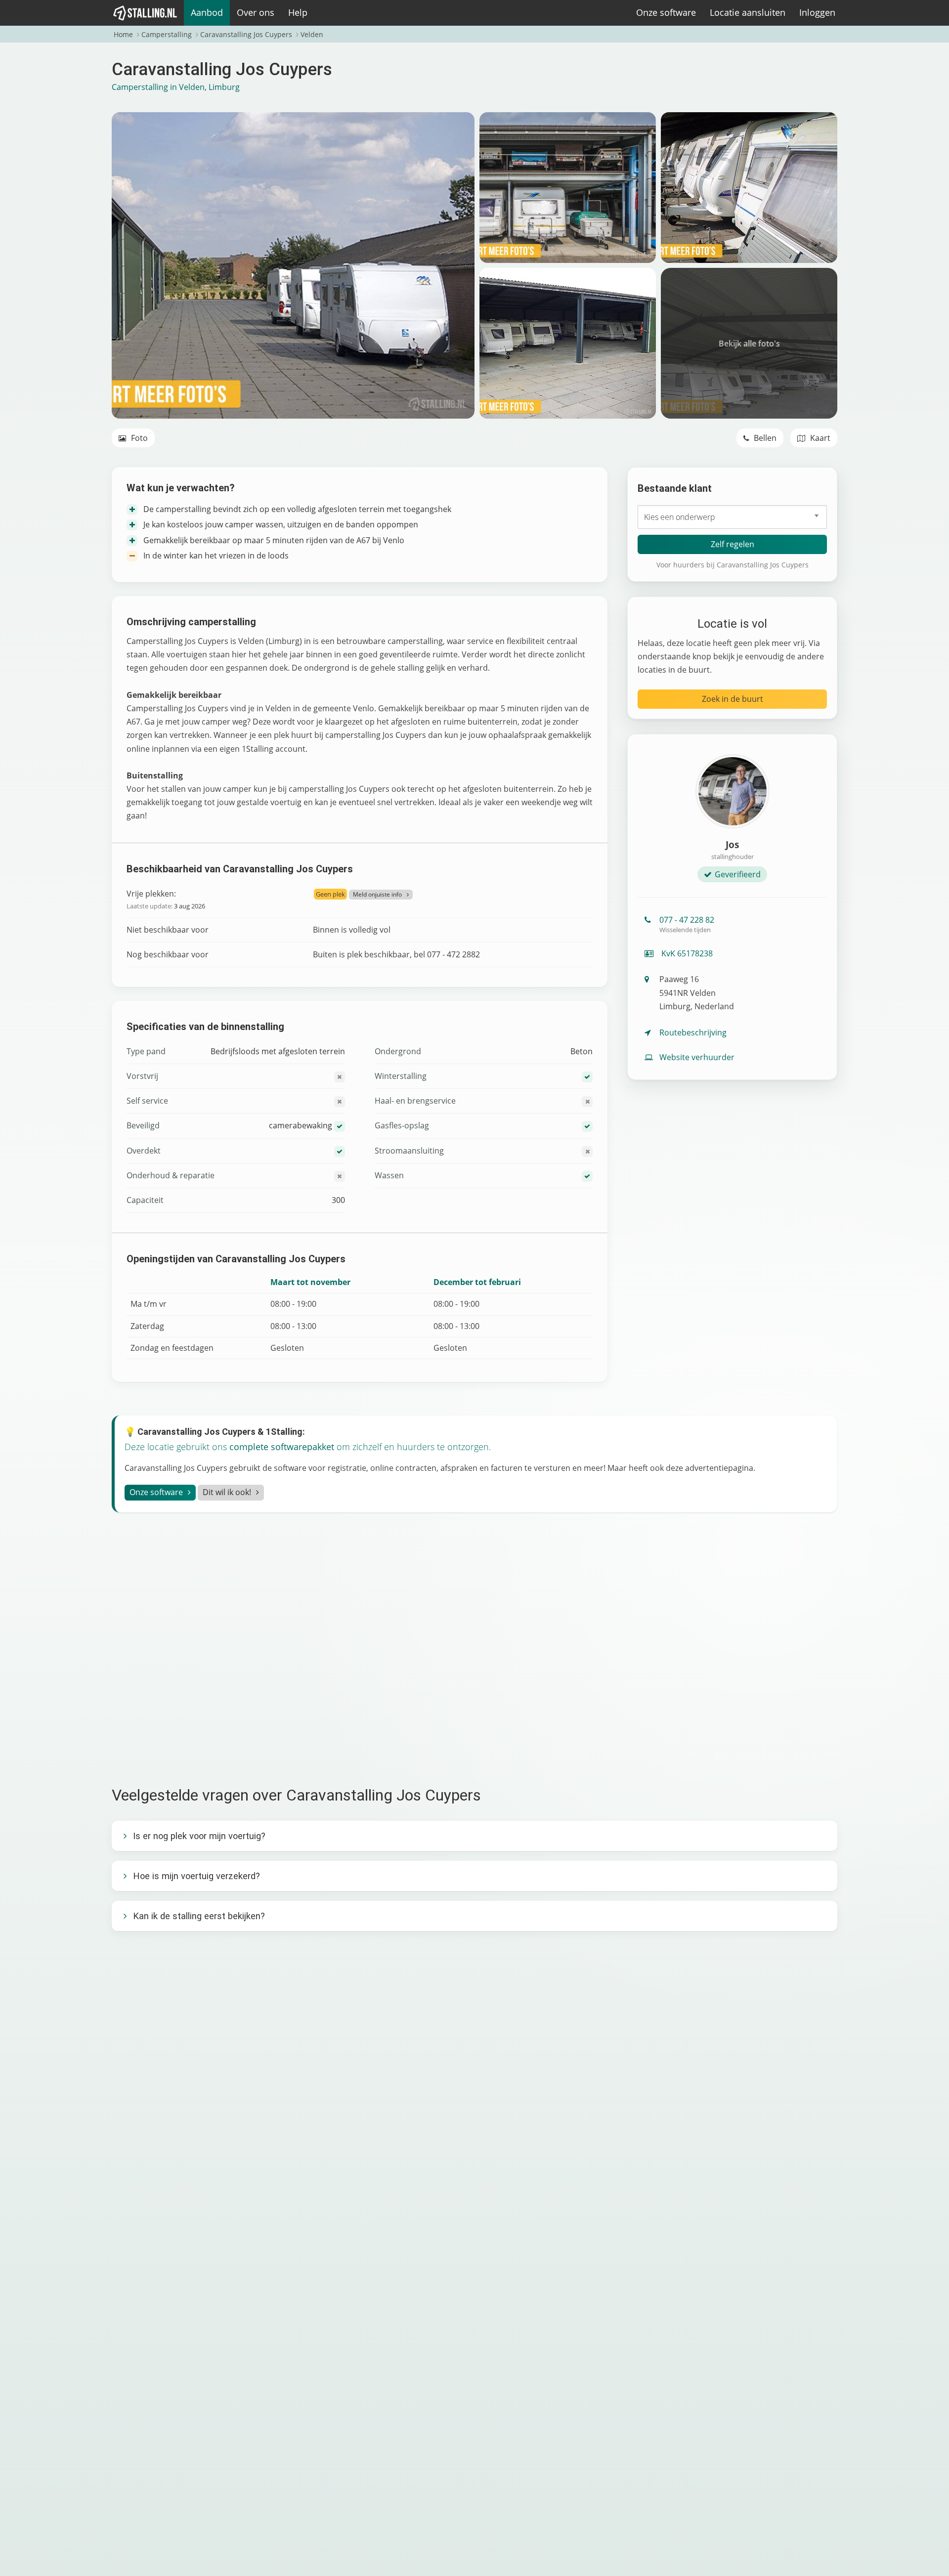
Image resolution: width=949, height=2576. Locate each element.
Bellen (764, 438)
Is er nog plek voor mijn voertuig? (199, 1836)
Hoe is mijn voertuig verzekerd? (196, 1876)
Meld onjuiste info (377, 894)
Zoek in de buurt (733, 699)
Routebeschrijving (693, 1032)
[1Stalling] (145, 13)
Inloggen (817, 12)
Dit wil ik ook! (227, 1492)
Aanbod (207, 12)
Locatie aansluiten (748, 12)
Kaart (819, 438)
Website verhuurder (697, 1057)
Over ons (256, 12)
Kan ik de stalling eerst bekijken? (199, 1916)
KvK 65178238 (686, 953)
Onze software (666, 12)
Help (298, 12)
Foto (138, 438)
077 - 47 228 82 (687, 924)
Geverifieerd (738, 874)
